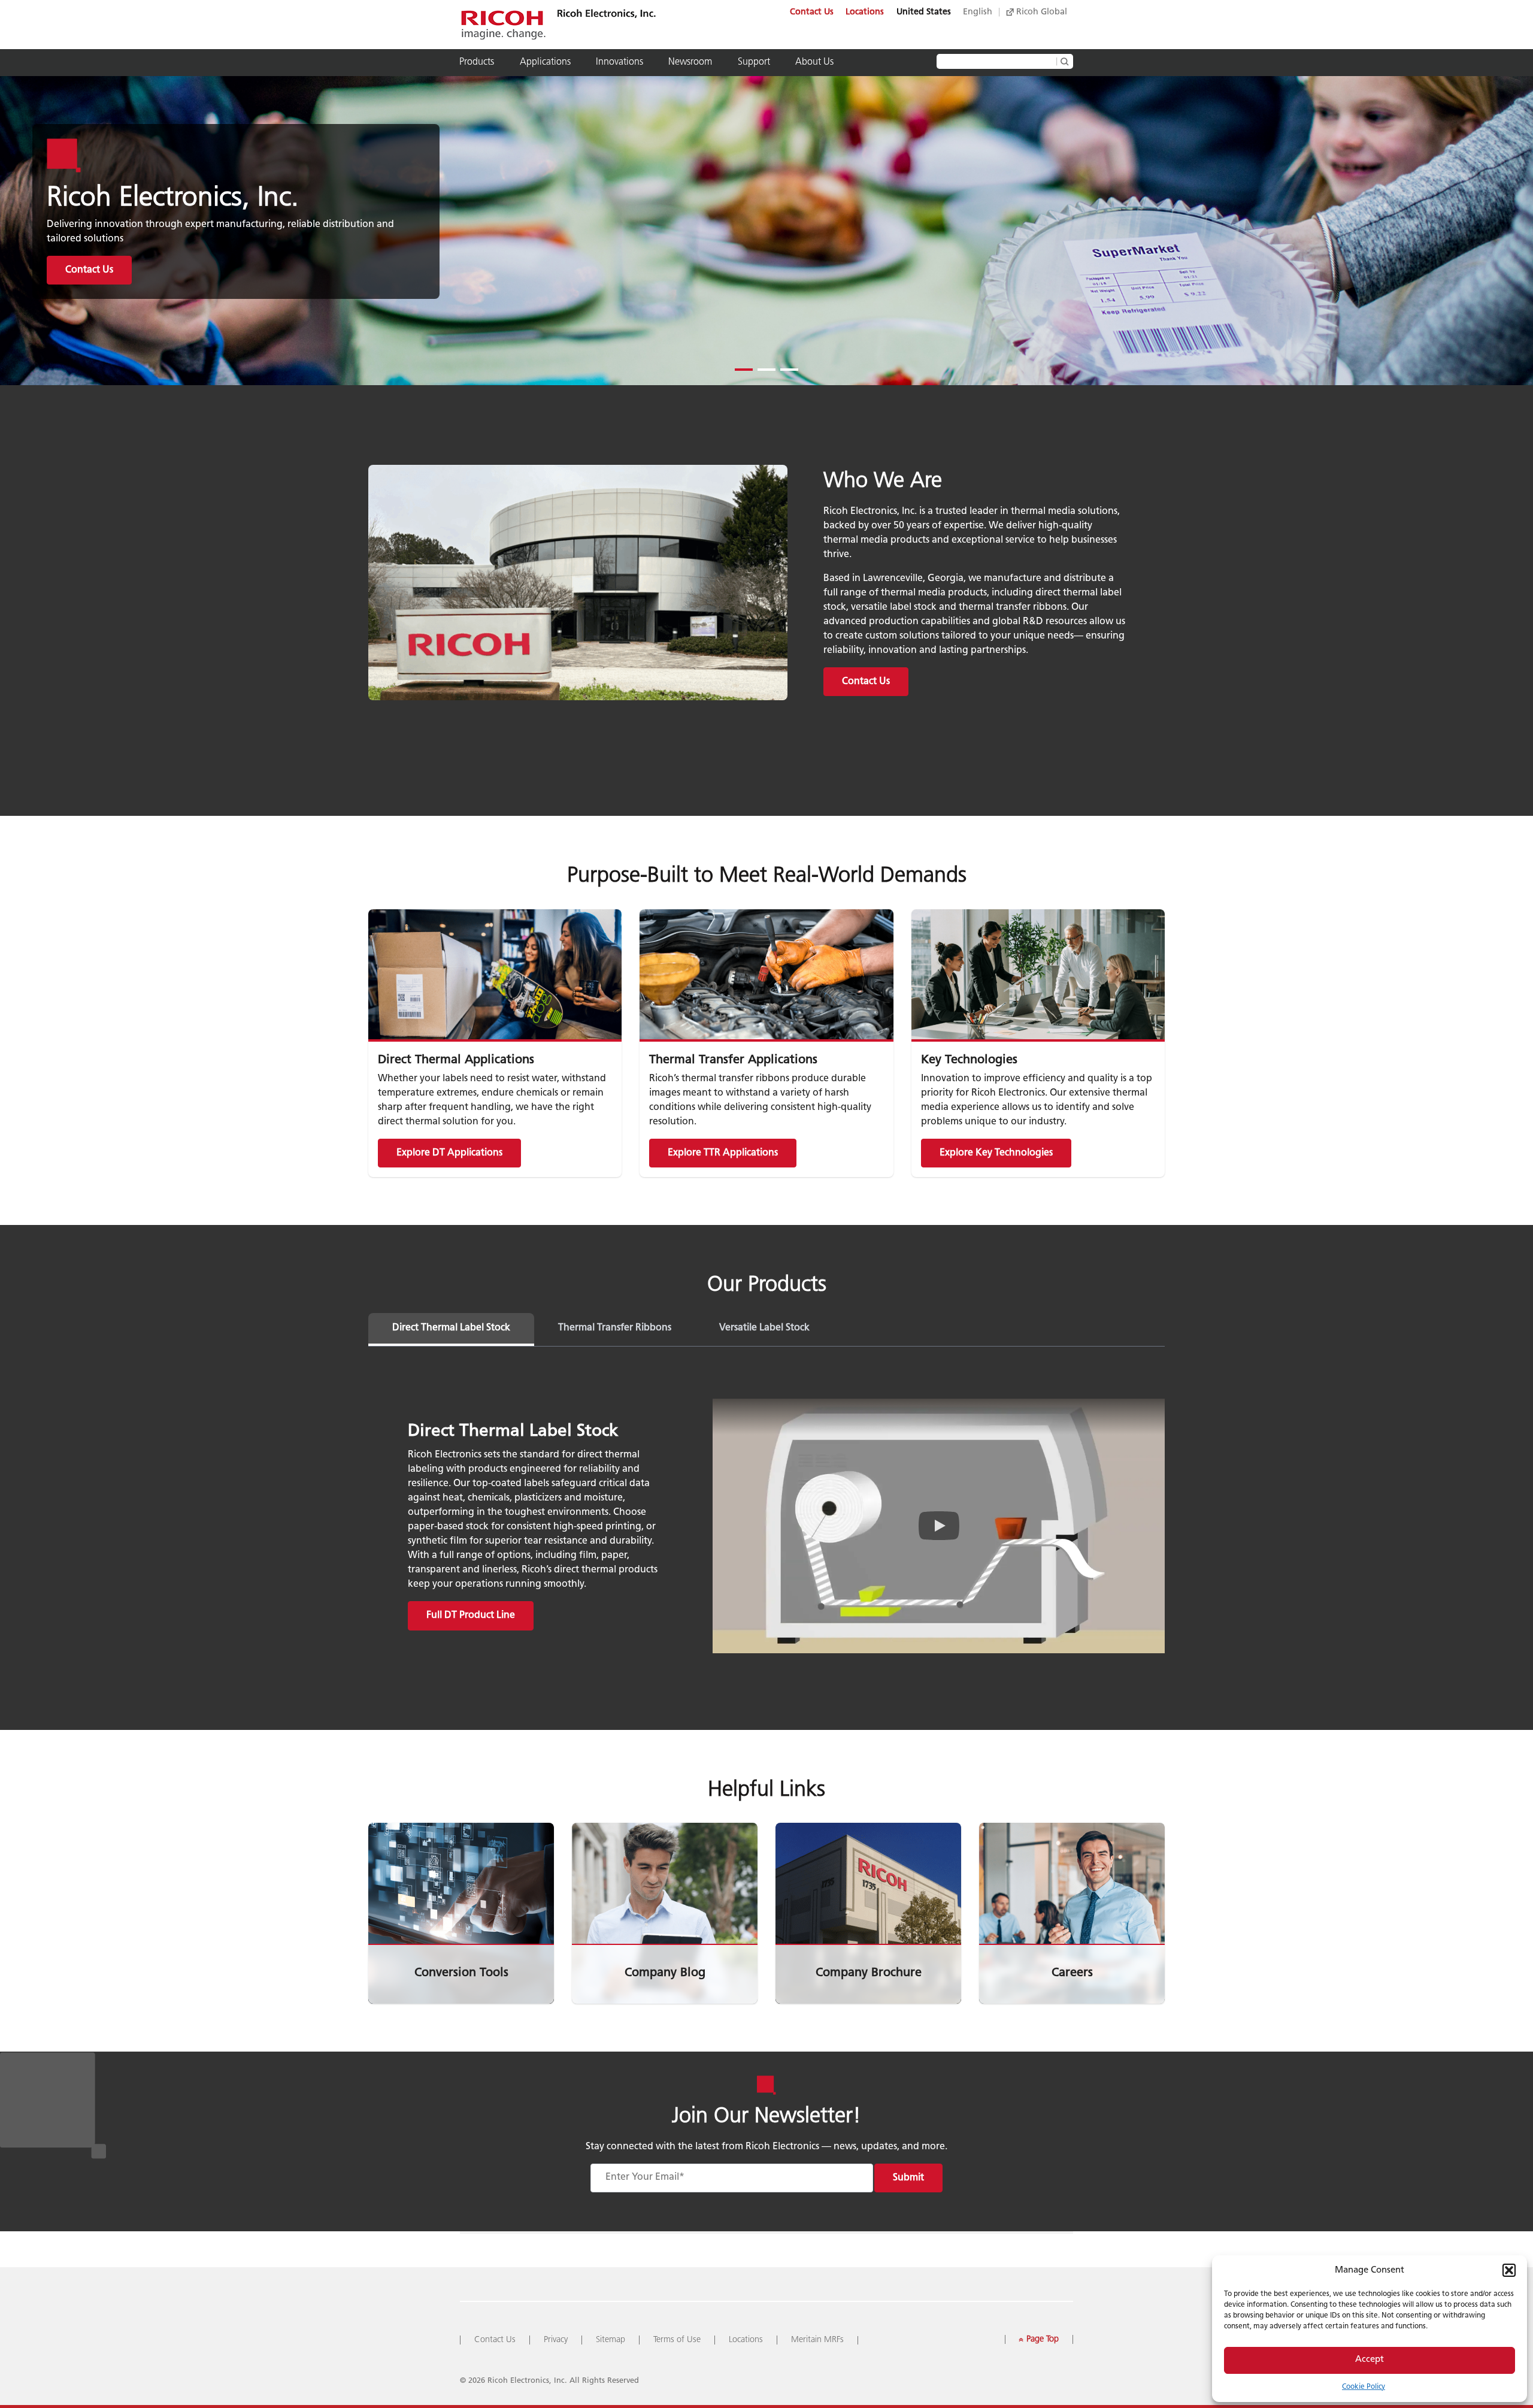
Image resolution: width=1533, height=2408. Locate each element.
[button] (1509, 2270)
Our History (90, 270)
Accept (1370, 2360)
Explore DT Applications (449, 1153)
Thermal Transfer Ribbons (615, 1328)
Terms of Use (677, 2340)
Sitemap (611, 2340)
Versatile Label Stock (764, 1328)
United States (924, 12)
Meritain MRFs (817, 2340)
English (978, 12)
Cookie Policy (1364, 2387)
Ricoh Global (1040, 12)
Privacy (556, 2340)
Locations (865, 12)
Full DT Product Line (471, 1616)
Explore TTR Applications (723, 1153)
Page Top (1038, 2339)
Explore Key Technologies (996, 1153)
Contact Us (812, 12)
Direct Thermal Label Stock (451, 1328)
